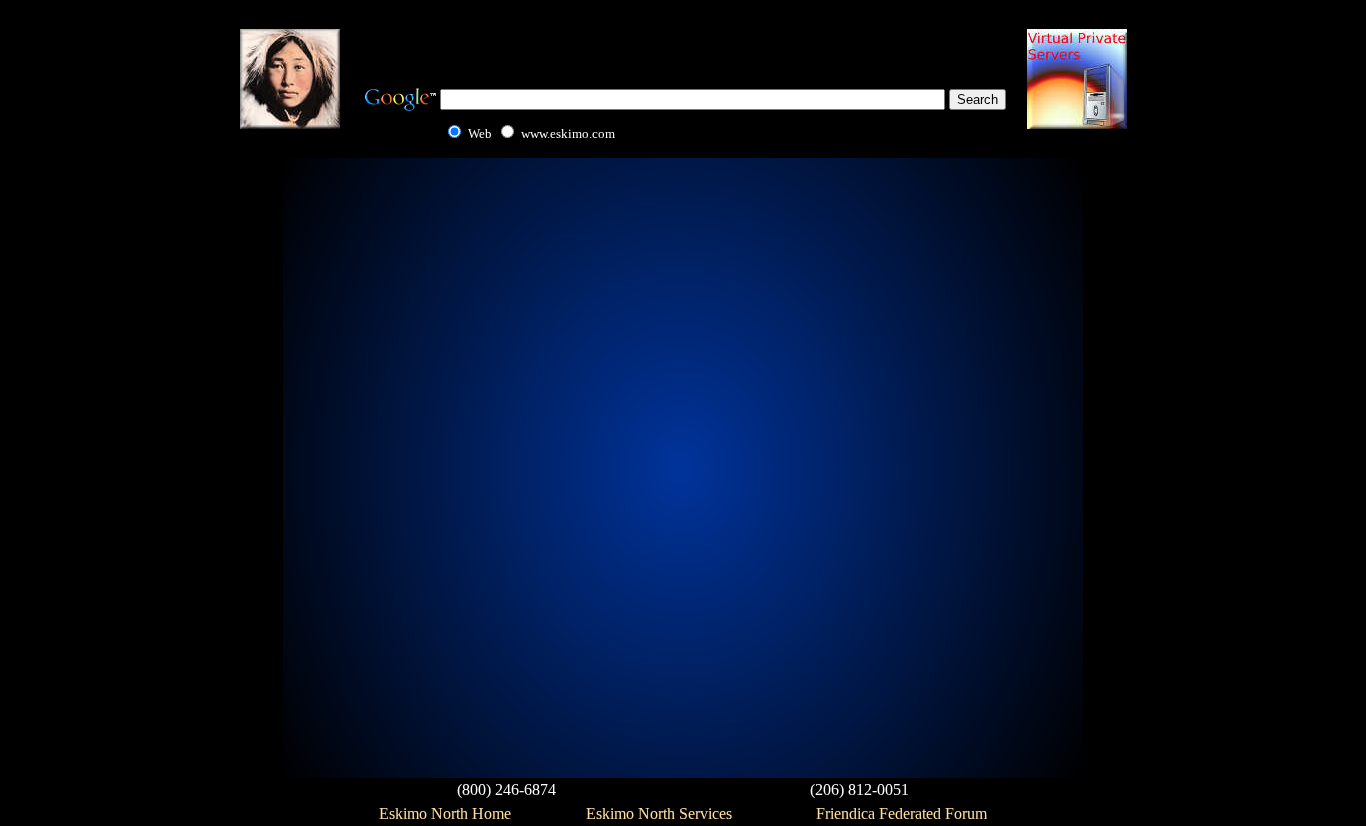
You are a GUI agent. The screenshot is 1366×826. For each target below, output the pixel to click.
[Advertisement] (683, 40)
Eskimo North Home (445, 813)
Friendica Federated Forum (901, 813)
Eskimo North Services (659, 813)
